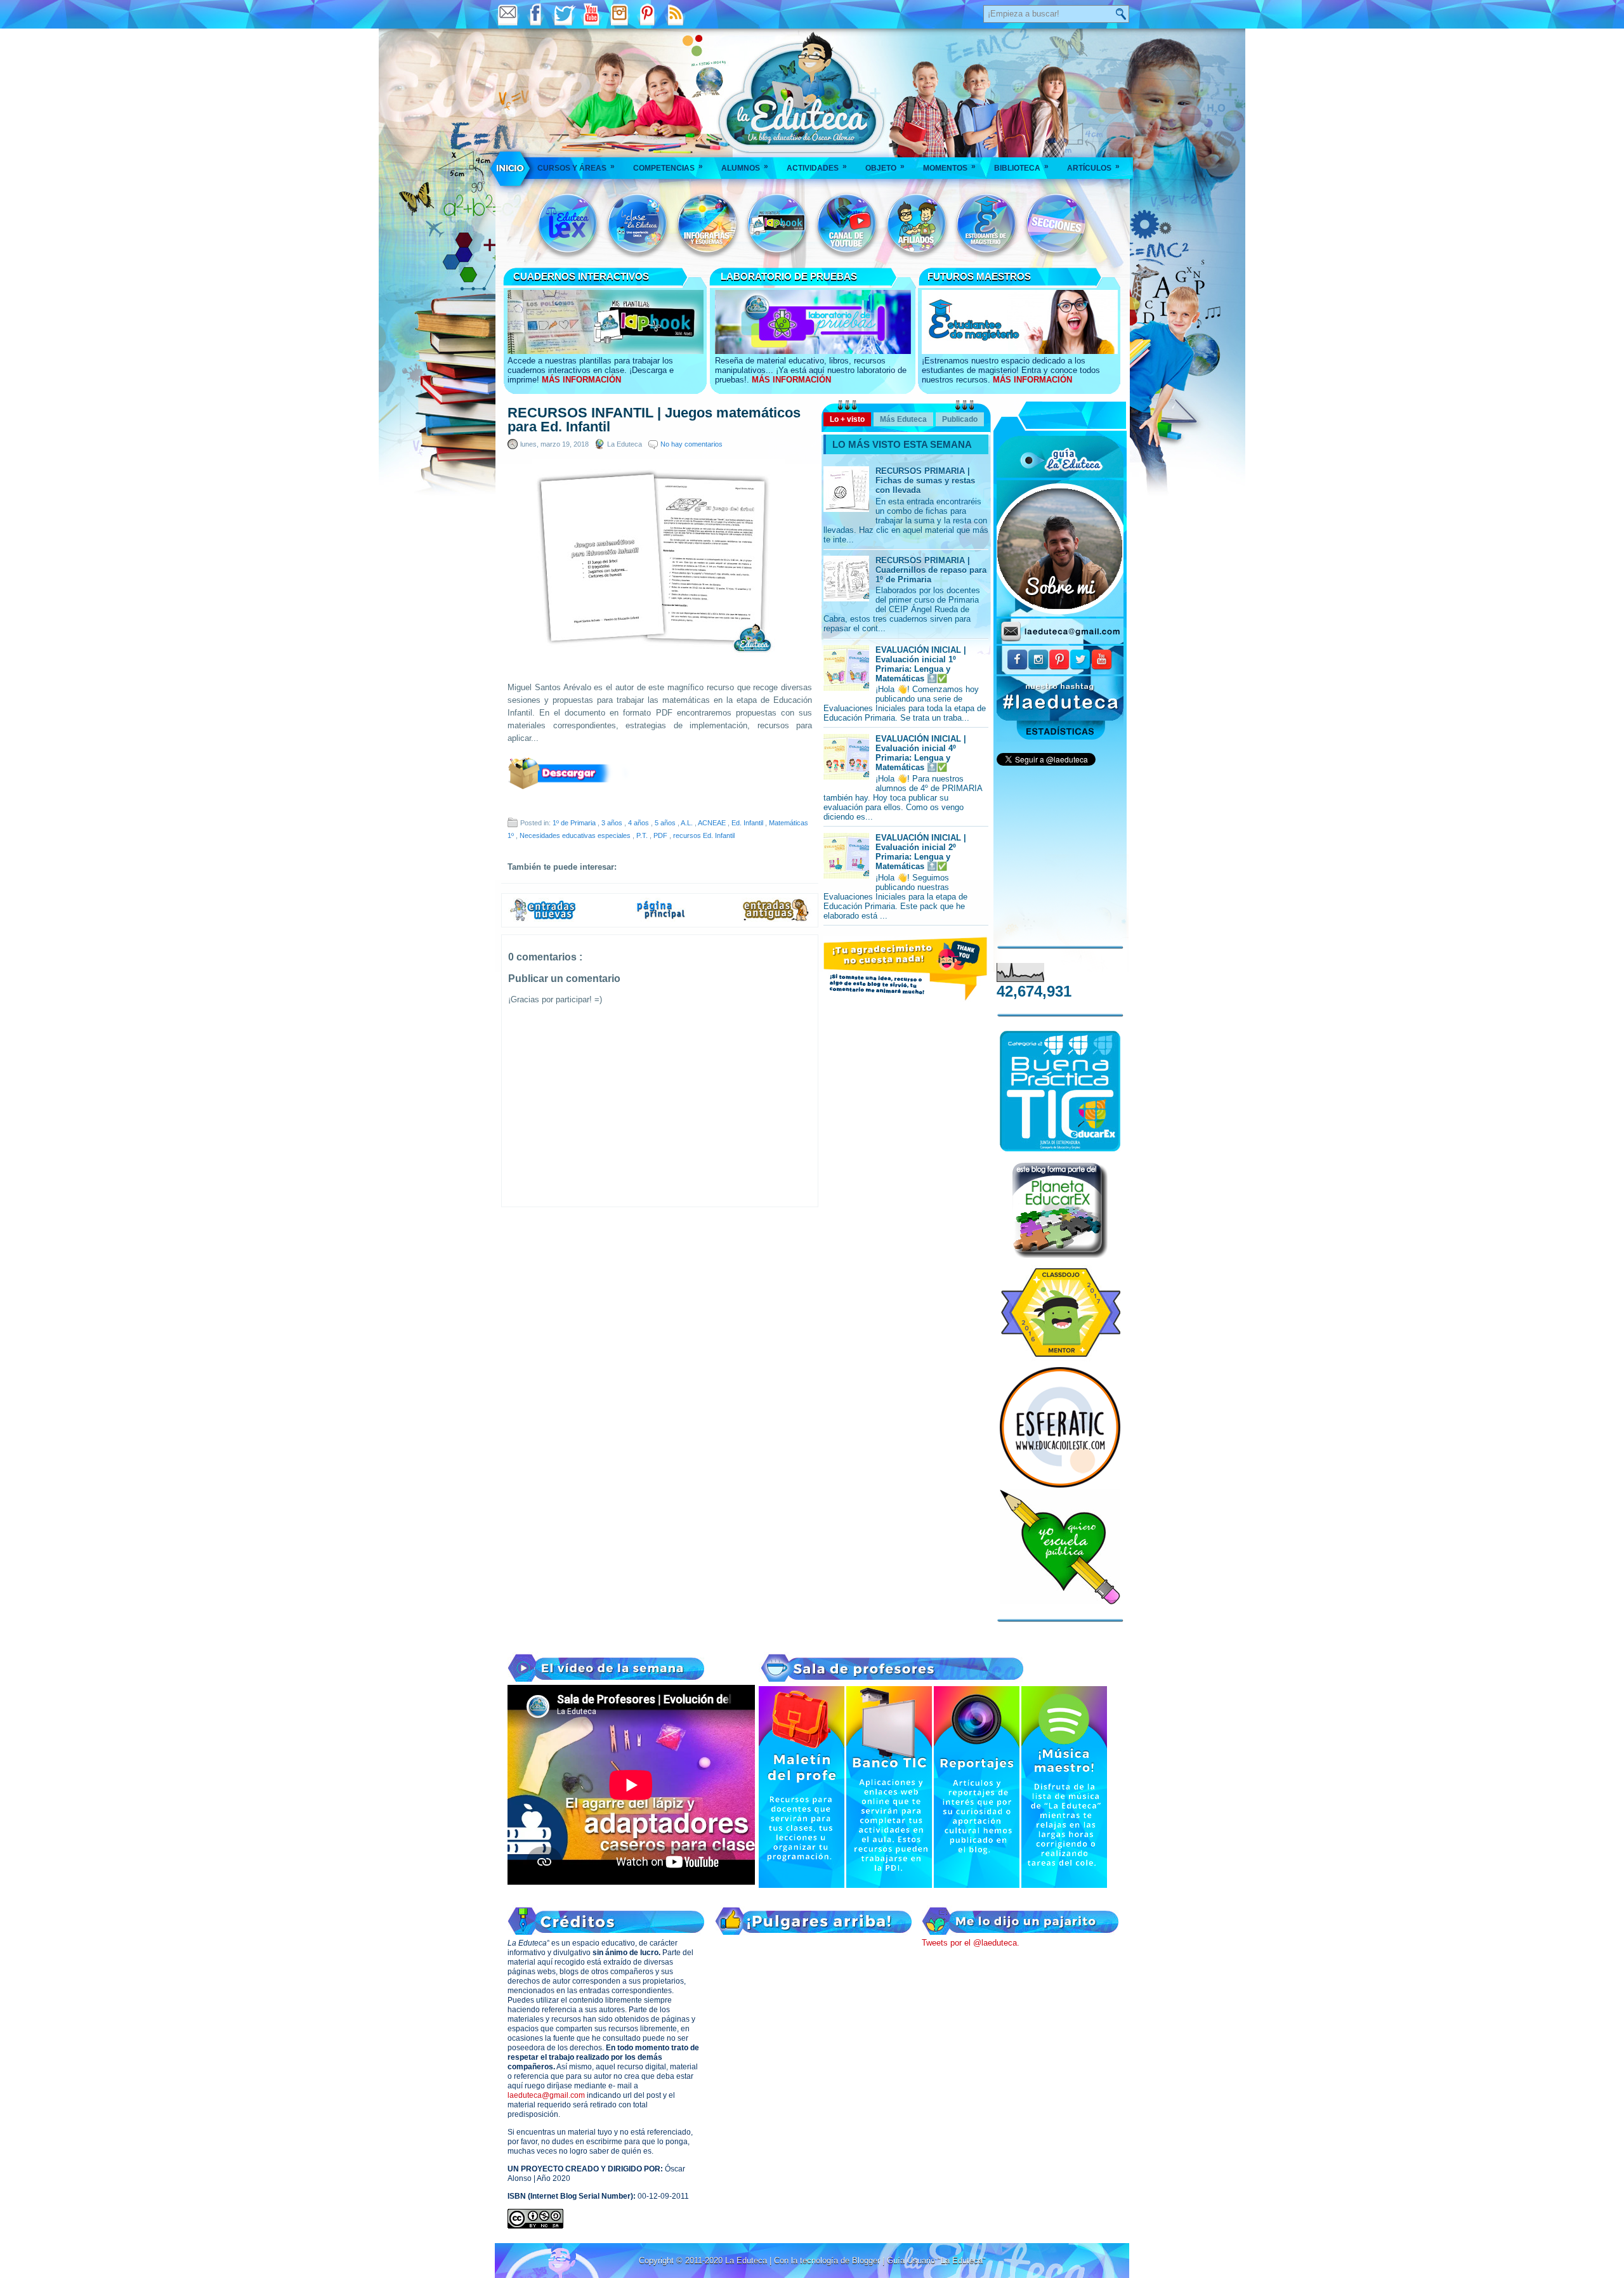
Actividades (817, 167)
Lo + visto (847, 419)
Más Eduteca (903, 419)
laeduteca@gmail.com (546, 2095)
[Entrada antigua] (776, 919)
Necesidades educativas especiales (576, 835)
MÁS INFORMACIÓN (581, 380)
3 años (613, 823)
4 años (639, 823)
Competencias (668, 167)
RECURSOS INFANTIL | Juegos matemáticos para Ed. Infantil (654, 420)
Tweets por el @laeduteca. (971, 1943)
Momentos (949, 167)
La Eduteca (747, 2261)
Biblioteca (1021, 167)
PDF (661, 835)
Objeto (885, 167)
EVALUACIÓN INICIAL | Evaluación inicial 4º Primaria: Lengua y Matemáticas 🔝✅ (921, 753)
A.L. (688, 823)
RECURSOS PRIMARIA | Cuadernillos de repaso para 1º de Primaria (931, 570)
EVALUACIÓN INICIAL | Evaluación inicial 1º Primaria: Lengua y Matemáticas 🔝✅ (921, 664)
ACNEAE (713, 823)
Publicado (960, 419)
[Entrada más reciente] (543, 919)
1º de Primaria (575, 823)
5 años (666, 823)
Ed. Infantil (748, 823)
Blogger (867, 2261)
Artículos (1093, 167)
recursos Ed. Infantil (704, 835)
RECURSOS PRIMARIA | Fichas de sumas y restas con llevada (925, 481)
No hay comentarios (691, 444)
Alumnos (745, 167)
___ (511, 168)
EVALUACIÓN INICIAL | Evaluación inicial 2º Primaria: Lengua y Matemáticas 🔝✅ (921, 852)
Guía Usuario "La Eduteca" (936, 2261)
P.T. (643, 835)
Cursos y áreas (576, 167)
